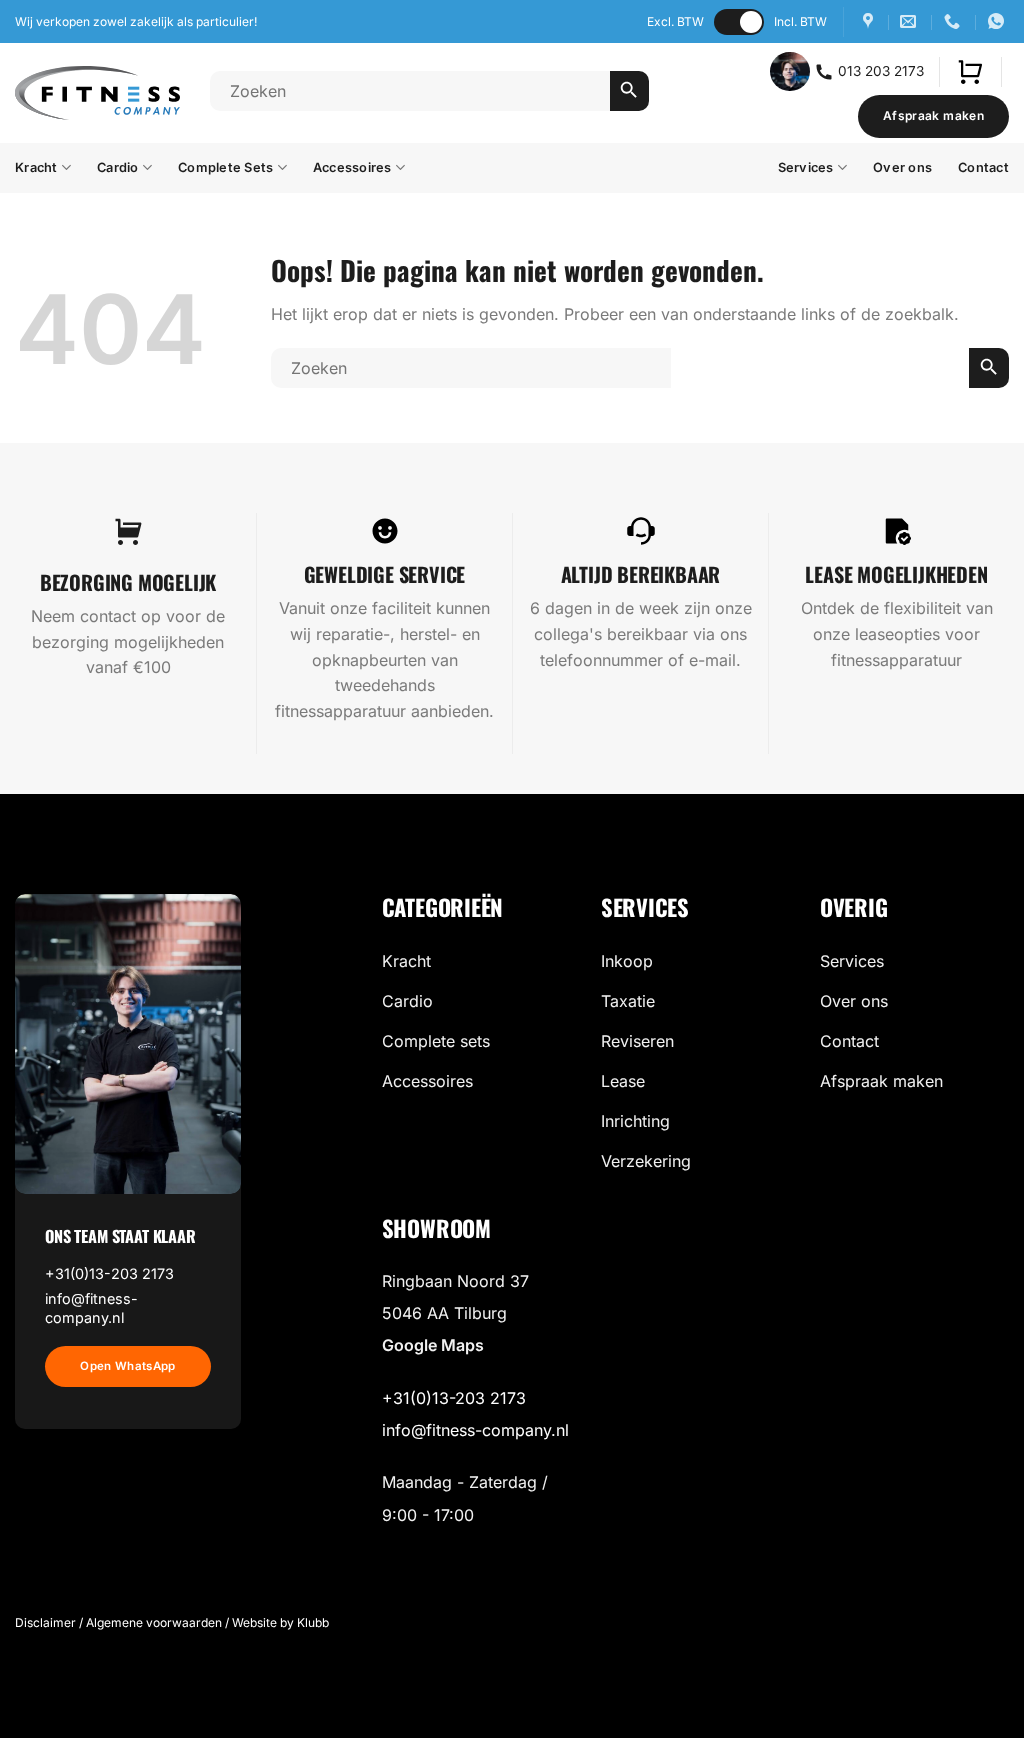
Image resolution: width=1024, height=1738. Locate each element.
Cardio (118, 167)
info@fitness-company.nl (91, 1308)
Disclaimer (45, 1622)
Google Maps (433, 1345)
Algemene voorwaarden (154, 1622)
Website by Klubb (280, 1622)
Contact (983, 167)
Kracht (36, 167)
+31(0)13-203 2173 (109, 1273)
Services (806, 167)
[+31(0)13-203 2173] (954, 21)
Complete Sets (225, 167)
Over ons (902, 167)
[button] (970, 71)
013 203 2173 (879, 70)
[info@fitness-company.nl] (910, 21)
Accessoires (352, 167)
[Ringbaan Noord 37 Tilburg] (870, 21)
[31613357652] (998, 21)
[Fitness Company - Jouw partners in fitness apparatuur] (97, 93)
